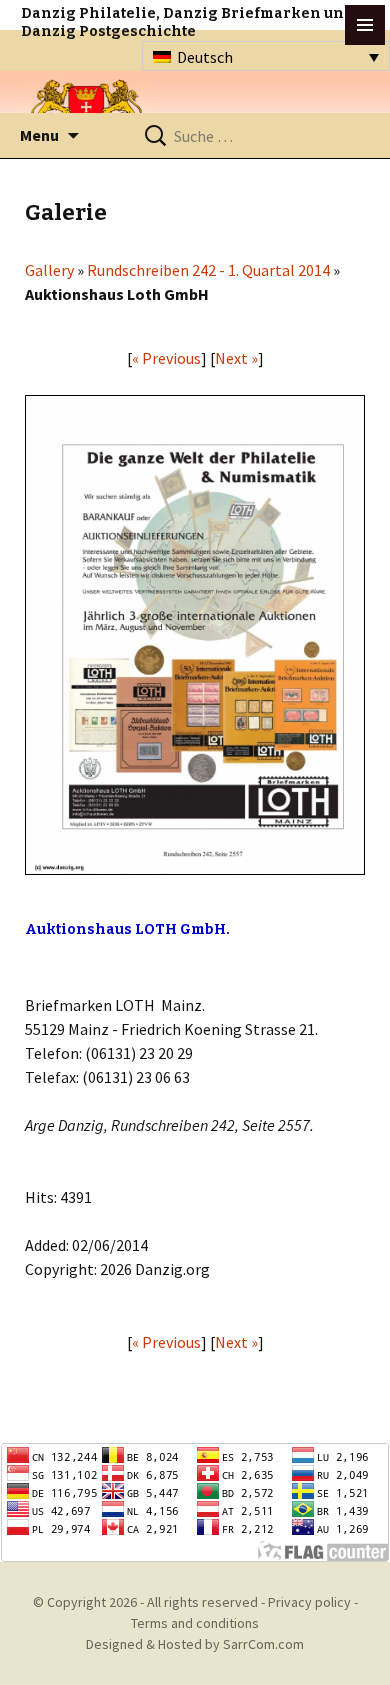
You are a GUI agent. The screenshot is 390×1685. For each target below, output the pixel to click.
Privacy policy (309, 1602)
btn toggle (365, 25)
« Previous (166, 358)
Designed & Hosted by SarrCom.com (195, 1644)
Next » (236, 358)
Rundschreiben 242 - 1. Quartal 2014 (208, 270)
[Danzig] (87, 111)
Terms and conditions (195, 1623)
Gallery (49, 270)
